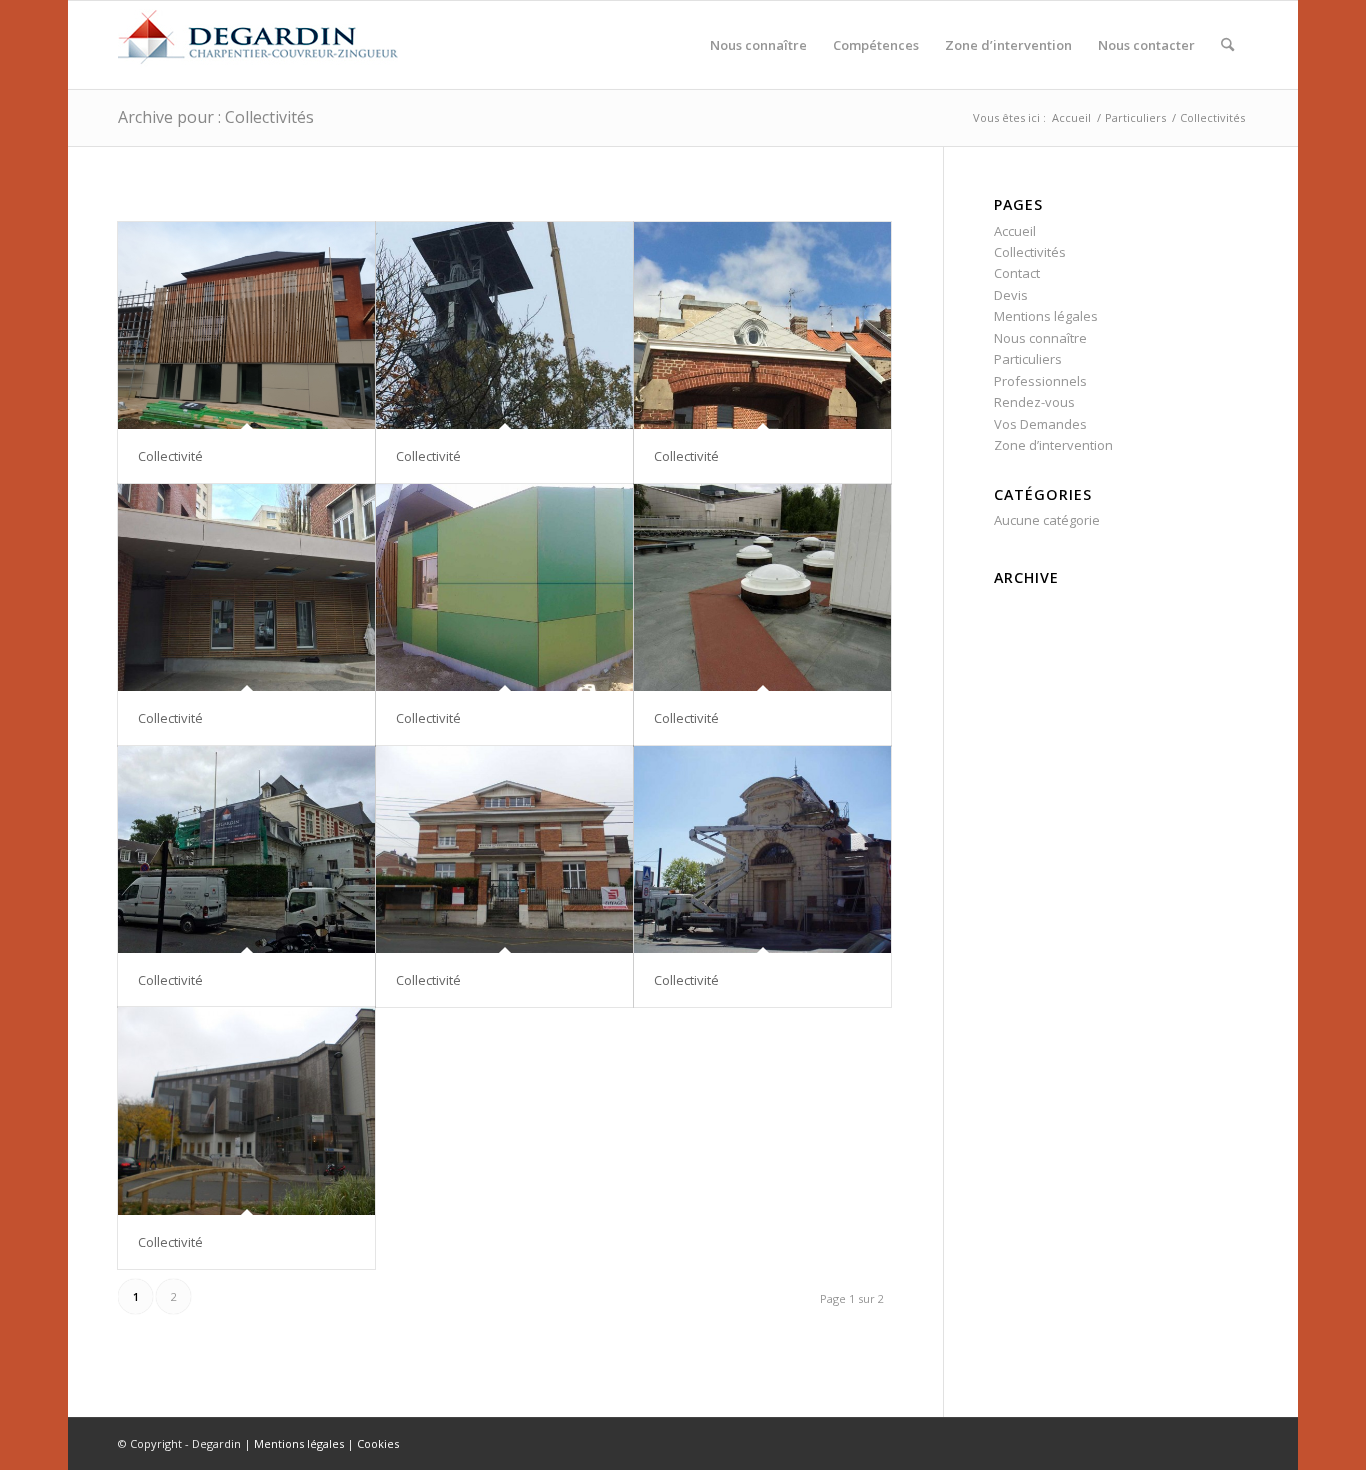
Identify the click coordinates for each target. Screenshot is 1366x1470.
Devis (1011, 295)
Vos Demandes (1040, 424)
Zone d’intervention (1053, 445)
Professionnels (1040, 381)
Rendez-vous (1034, 402)
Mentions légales (1046, 316)
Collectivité (170, 456)
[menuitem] (758, 45)
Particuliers (1028, 359)
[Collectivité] (246, 326)
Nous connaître (1040, 338)
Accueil (1015, 231)
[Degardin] (258, 45)
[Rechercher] (1227, 45)
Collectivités (1030, 252)
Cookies (378, 1443)
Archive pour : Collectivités (216, 117)
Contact (1017, 273)
